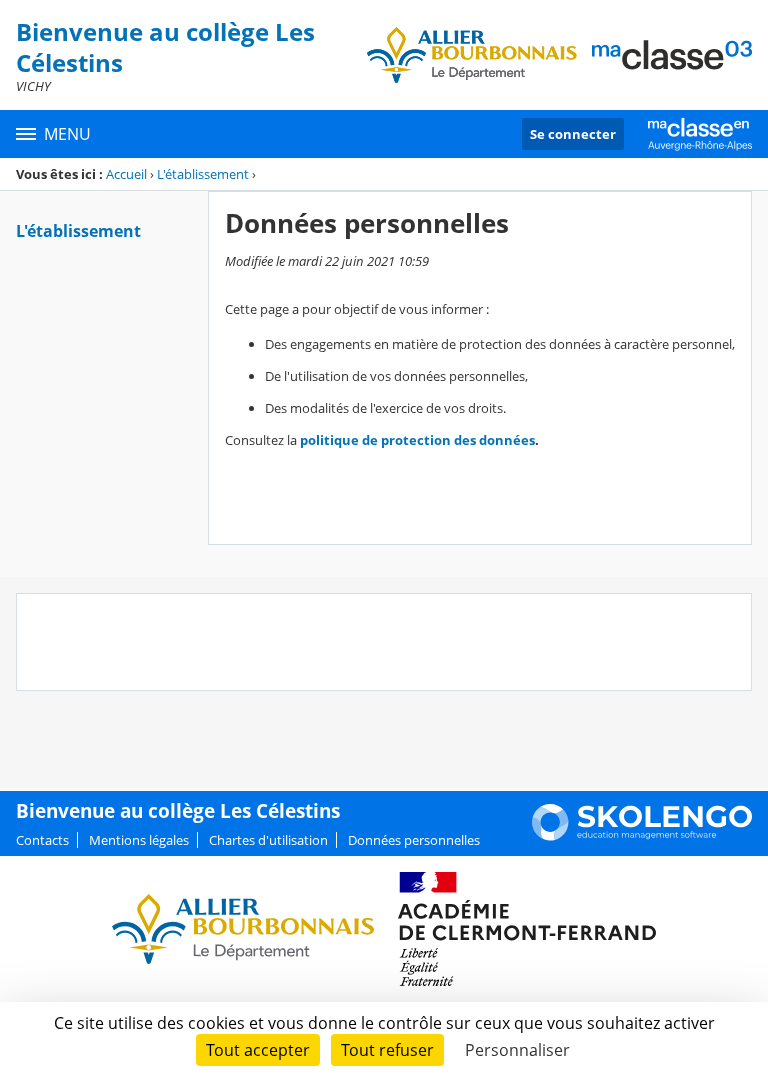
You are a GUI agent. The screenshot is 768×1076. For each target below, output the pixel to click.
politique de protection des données (417, 440)
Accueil (126, 174)
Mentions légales (139, 840)
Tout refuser (387, 1050)
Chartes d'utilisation (268, 840)
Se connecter (573, 134)
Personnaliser (517, 1050)
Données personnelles (414, 840)
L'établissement (203, 174)
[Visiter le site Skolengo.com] (642, 836)
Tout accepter (258, 1050)
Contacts (42, 840)
